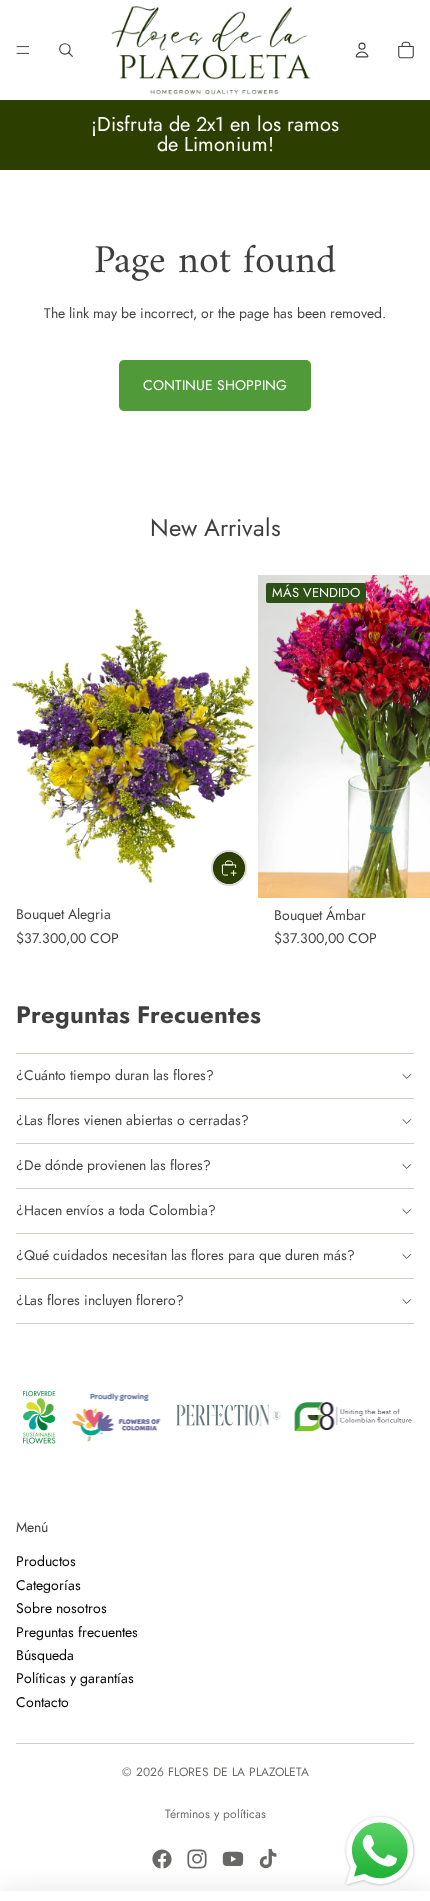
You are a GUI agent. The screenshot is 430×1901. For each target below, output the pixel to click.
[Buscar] (66, 50)
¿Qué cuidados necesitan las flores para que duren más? (185, 1255)
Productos (46, 1561)
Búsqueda (45, 1654)
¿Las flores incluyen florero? (100, 1300)
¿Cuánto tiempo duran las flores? (115, 1075)
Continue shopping (215, 385)
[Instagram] (197, 1859)
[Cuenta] (362, 50)
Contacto (42, 1701)
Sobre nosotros (61, 1608)
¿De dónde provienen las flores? (113, 1165)
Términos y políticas (215, 1814)
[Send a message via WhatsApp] (380, 1851)
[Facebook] (162, 1859)
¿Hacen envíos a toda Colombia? (116, 1210)
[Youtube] (233, 1859)
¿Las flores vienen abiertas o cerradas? (132, 1120)
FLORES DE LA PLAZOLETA (238, 1772)
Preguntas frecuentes (77, 1631)
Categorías (48, 1584)
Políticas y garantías (75, 1678)
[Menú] (23, 50)
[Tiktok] (268, 1859)
